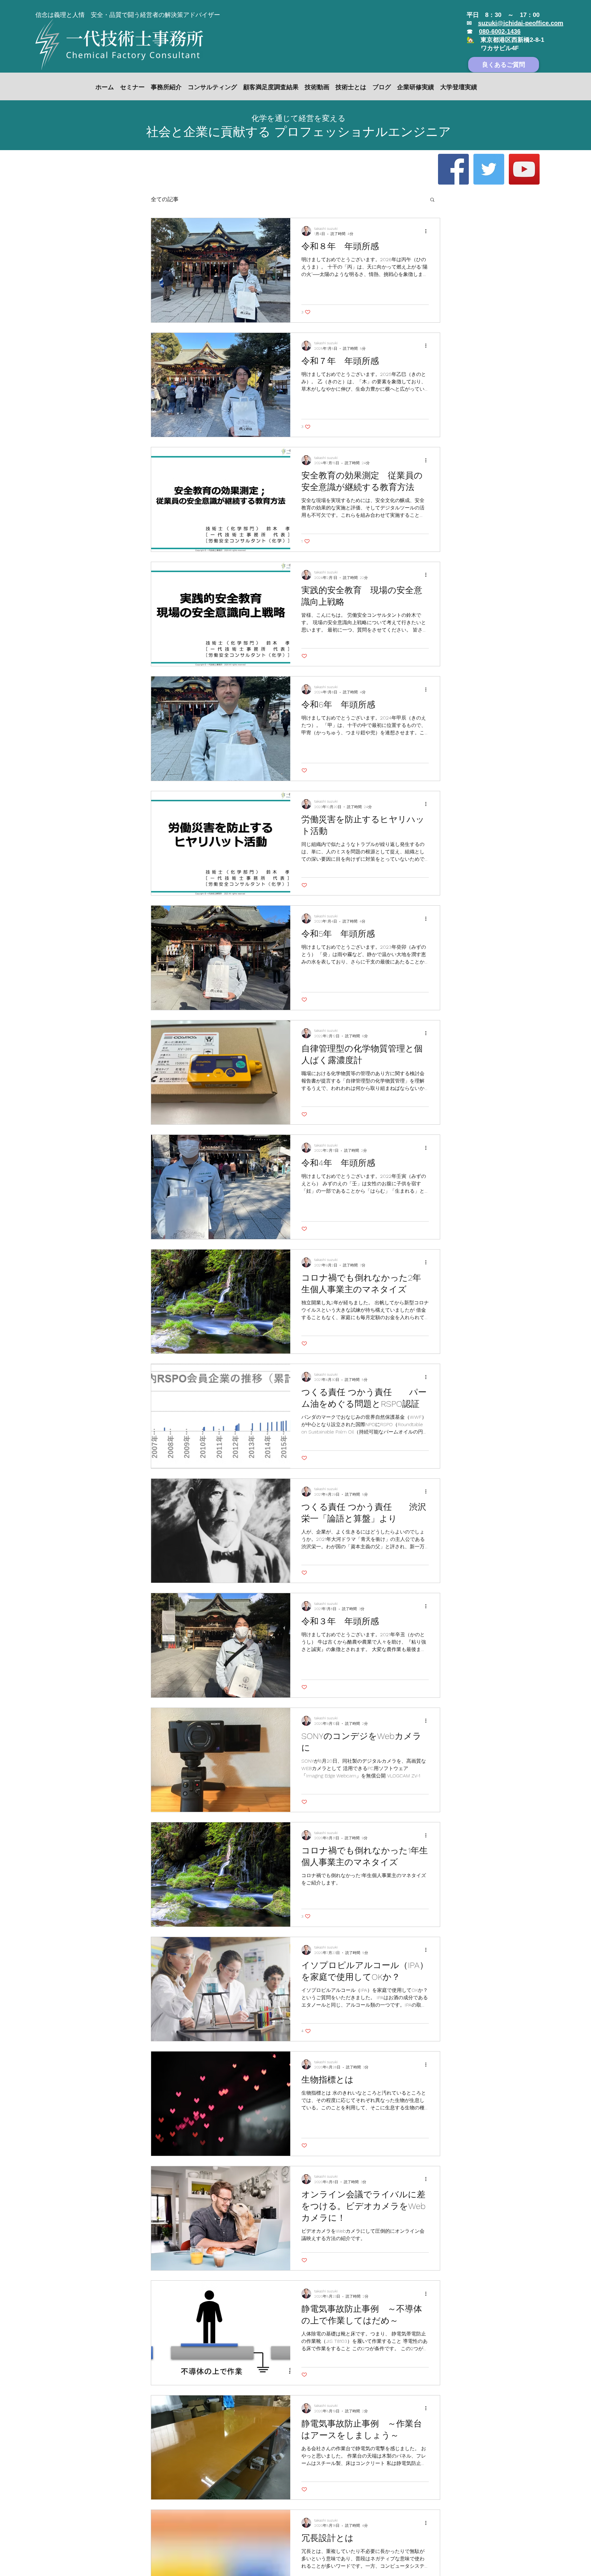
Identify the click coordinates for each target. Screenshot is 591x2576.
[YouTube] (524, 169)
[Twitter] (489, 169)
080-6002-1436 (500, 31)
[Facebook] (453, 169)
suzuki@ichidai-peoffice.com (521, 23)
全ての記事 (165, 199)
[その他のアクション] (428, 231)
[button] (432, 200)
